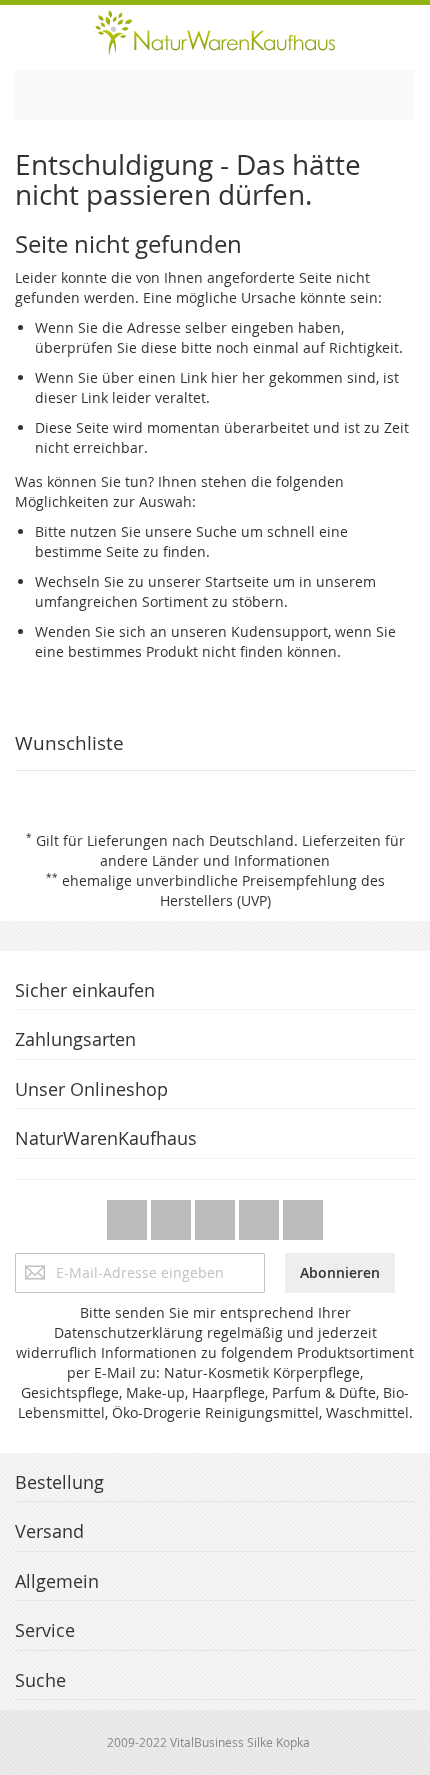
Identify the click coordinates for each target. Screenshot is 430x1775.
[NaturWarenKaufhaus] (215, 32)
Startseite (237, 581)
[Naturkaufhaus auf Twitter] (129, 1214)
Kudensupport (279, 631)
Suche (216, 531)
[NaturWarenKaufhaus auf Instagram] (261, 1214)
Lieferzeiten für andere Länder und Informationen (252, 850)
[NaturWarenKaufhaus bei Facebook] (173, 1214)
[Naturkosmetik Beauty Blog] (303, 1214)
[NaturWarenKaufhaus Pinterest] (217, 1214)
